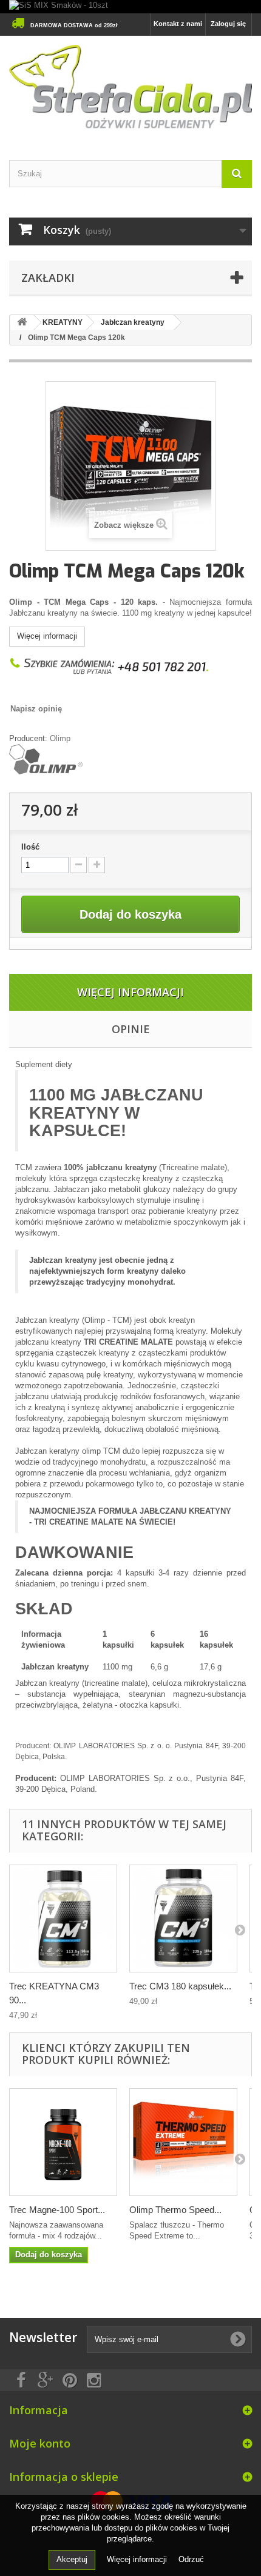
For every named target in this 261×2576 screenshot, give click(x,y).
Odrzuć (191, 2559)
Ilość (30, 847)
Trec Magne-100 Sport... (57, 2210)
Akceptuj (72, 2559)
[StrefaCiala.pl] (130, 87)
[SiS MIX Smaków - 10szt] (130, 7)
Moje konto (40, 2443)
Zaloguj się (228, 24)
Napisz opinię (36, 709)
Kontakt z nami (178, 24)
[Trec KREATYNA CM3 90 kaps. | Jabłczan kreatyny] (63, 1919)
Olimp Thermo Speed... (175, 2210)
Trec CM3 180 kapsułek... (180, 1986)
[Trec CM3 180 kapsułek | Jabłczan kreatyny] (183, 1919)
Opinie (131, 1029)
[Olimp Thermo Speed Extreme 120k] (183, 2142)
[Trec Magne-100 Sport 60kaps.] (63, 2142)
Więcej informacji (47, 636)
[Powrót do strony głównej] (22, 323)
